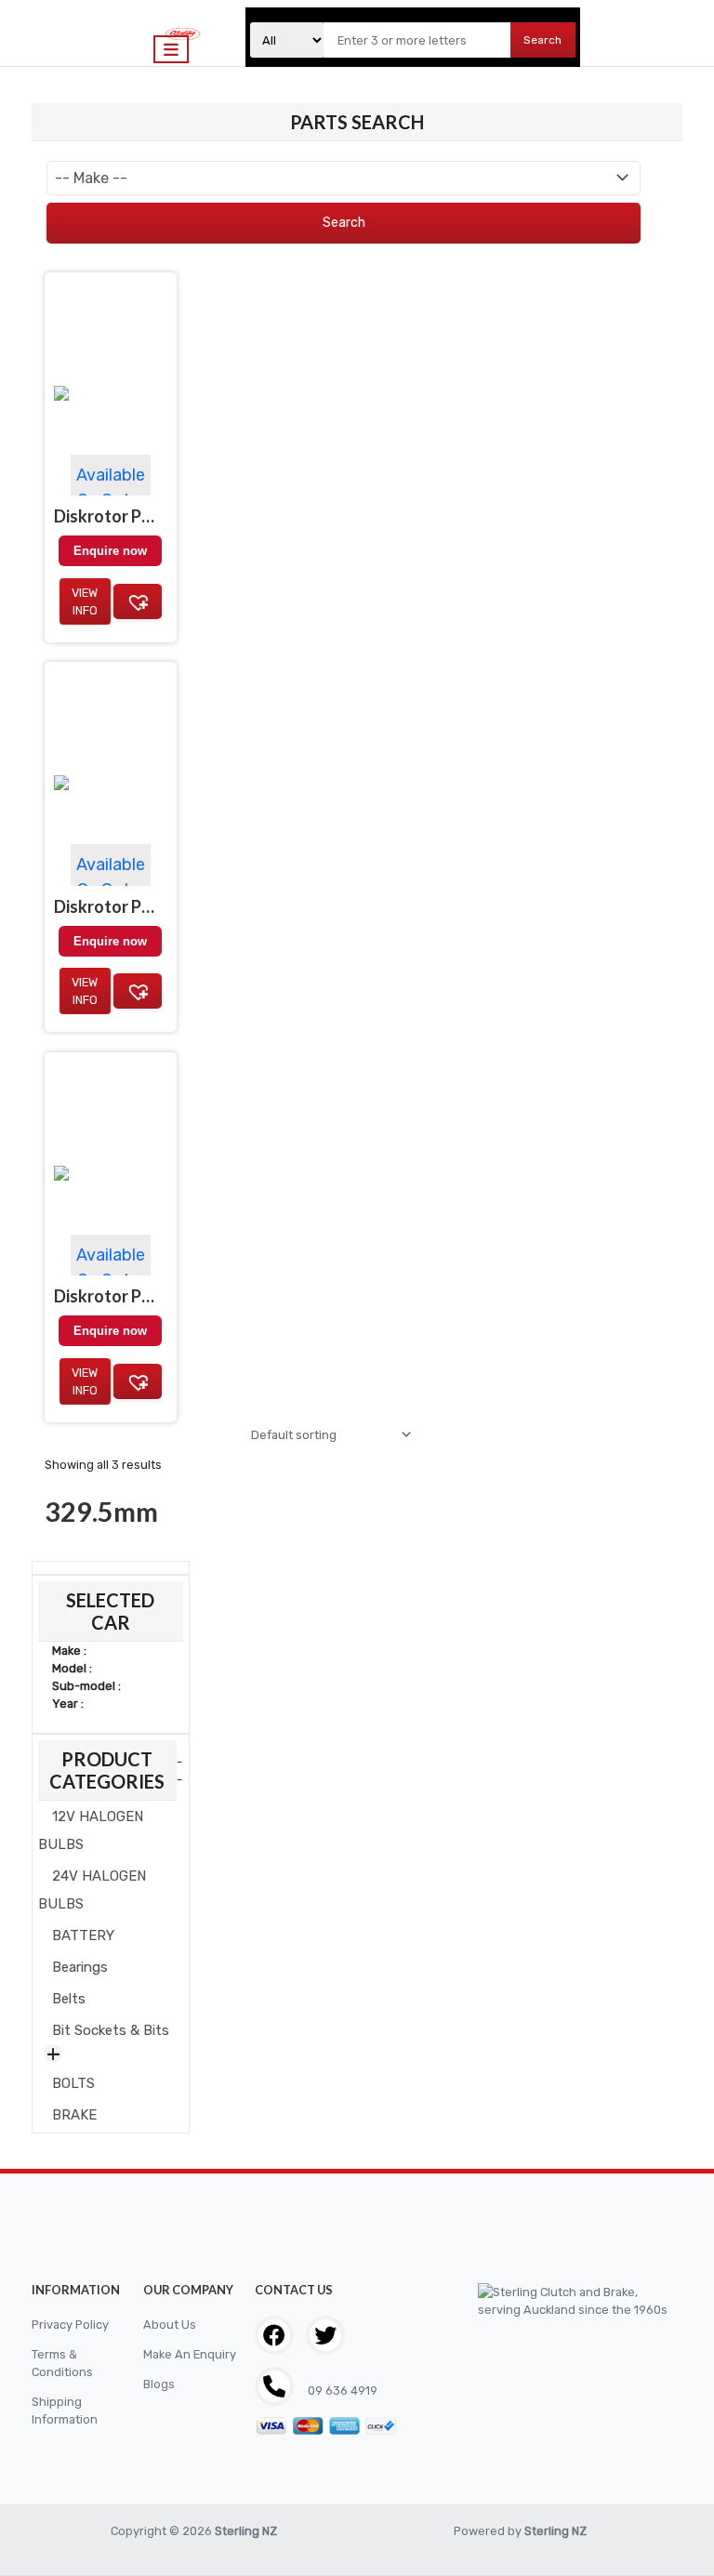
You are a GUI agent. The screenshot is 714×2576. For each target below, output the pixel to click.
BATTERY (83, 1935)
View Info (85, 1381)
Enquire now (110, 1331)
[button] (138, 1381)
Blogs (159, 2384)
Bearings (80, 1967)
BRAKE (74, 2115)
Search (542, 40)
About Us (170, 2325)
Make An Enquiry (190, 2354)
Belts (69, 1999)
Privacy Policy (70, 2325)
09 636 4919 (341, 2391)
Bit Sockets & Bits (111, 2030)
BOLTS (73, 2083)
